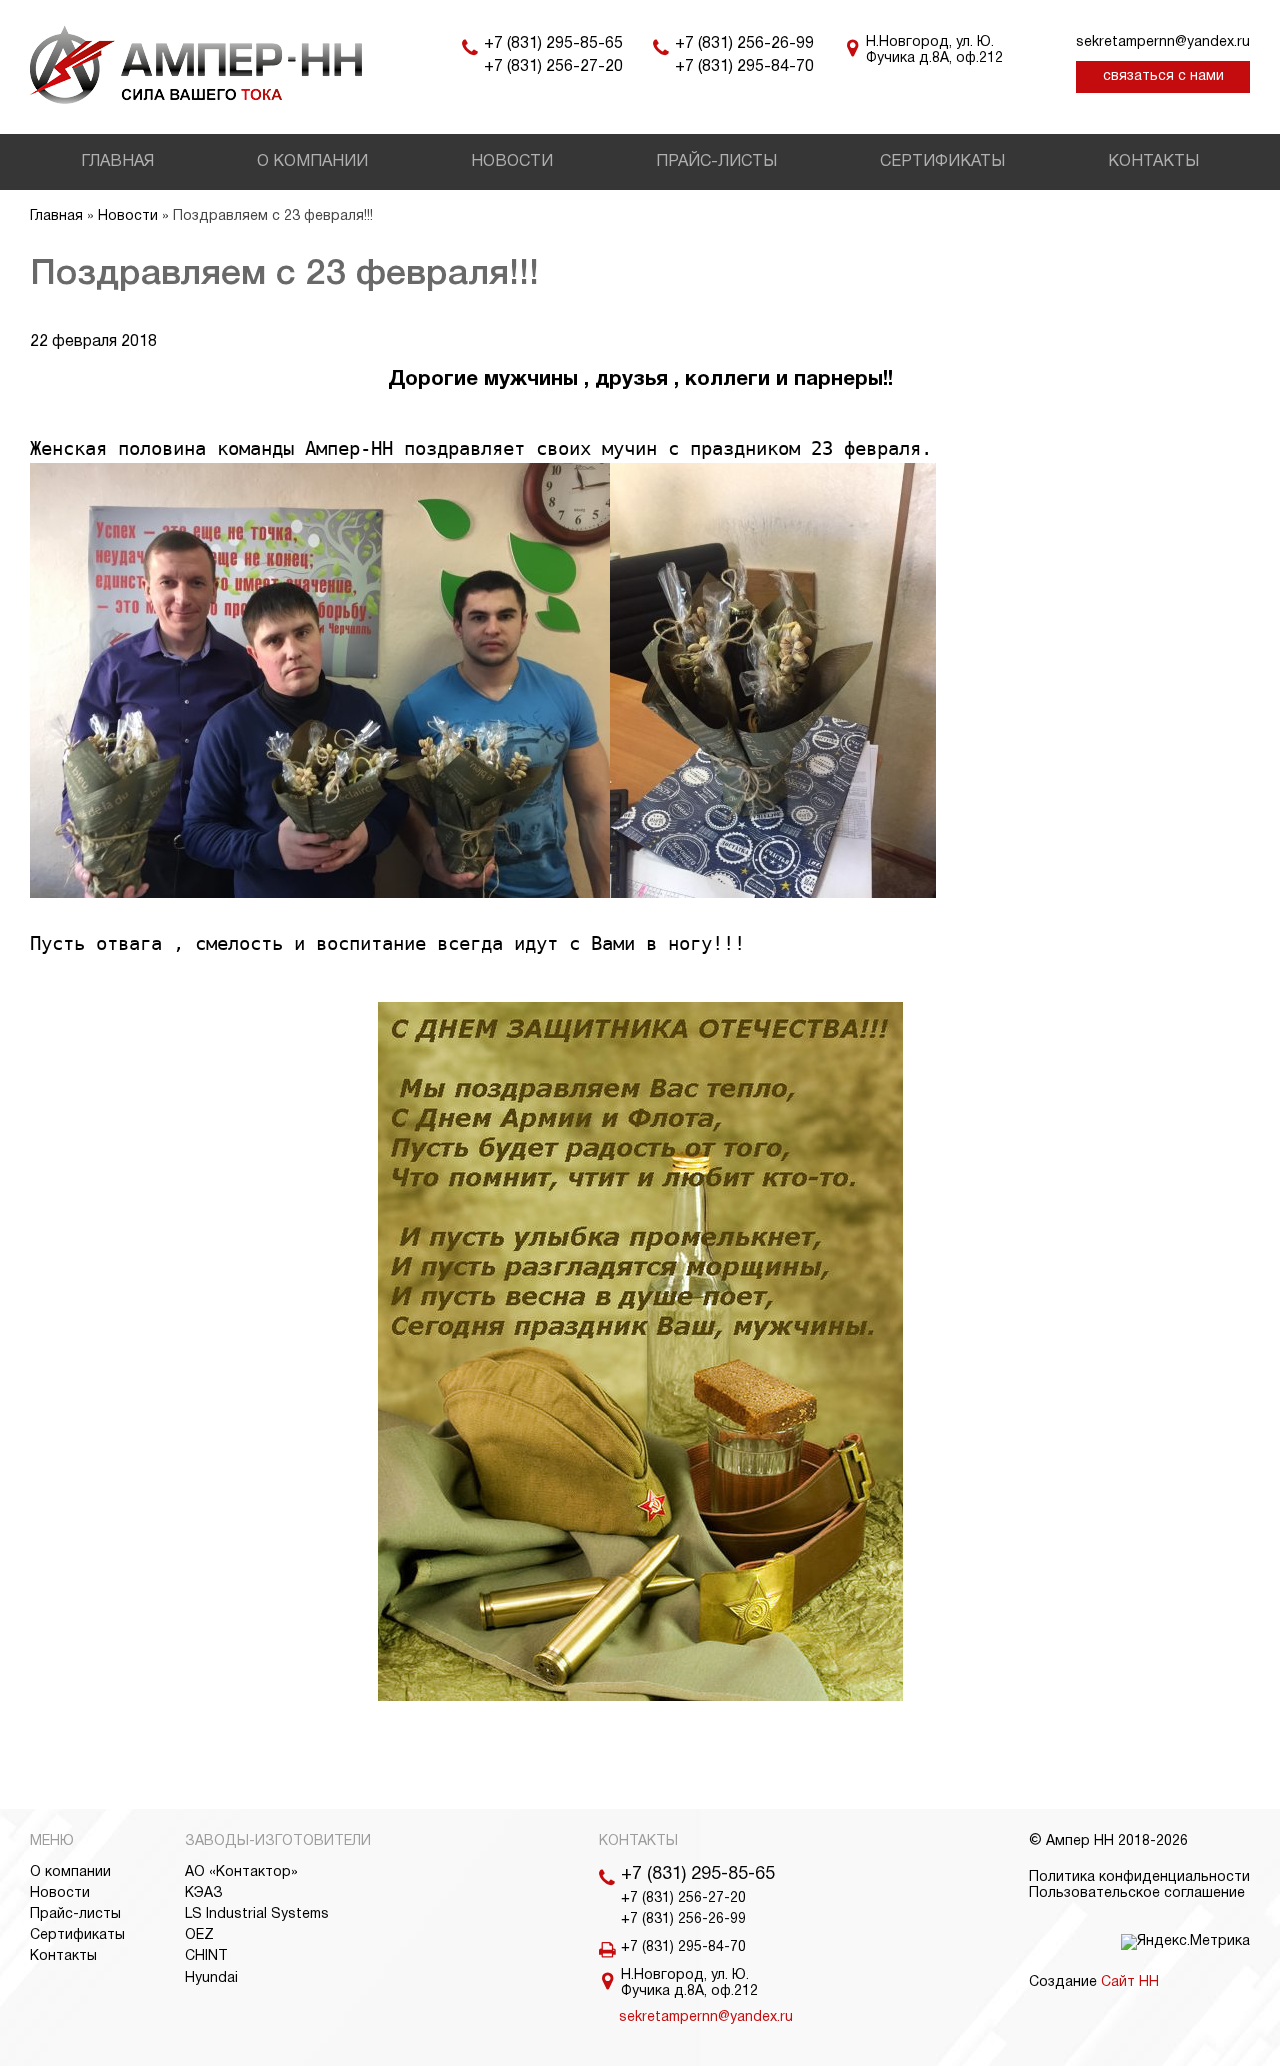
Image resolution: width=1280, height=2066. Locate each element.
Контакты (1153, 162)
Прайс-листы (716, 162)
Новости (512, 162)
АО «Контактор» (241, 1872)
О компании (312, 162)
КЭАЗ (204, 1893)
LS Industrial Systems (257, 1914)
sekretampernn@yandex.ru (1163, 42)
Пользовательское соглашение (1137, 1893)
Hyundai (211, 1978)
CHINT (206, 1956)
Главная (117, 162)
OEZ (199, 1935)
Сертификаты (942, 162)
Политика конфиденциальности (1139, 1877)
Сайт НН (1130, 1982)
